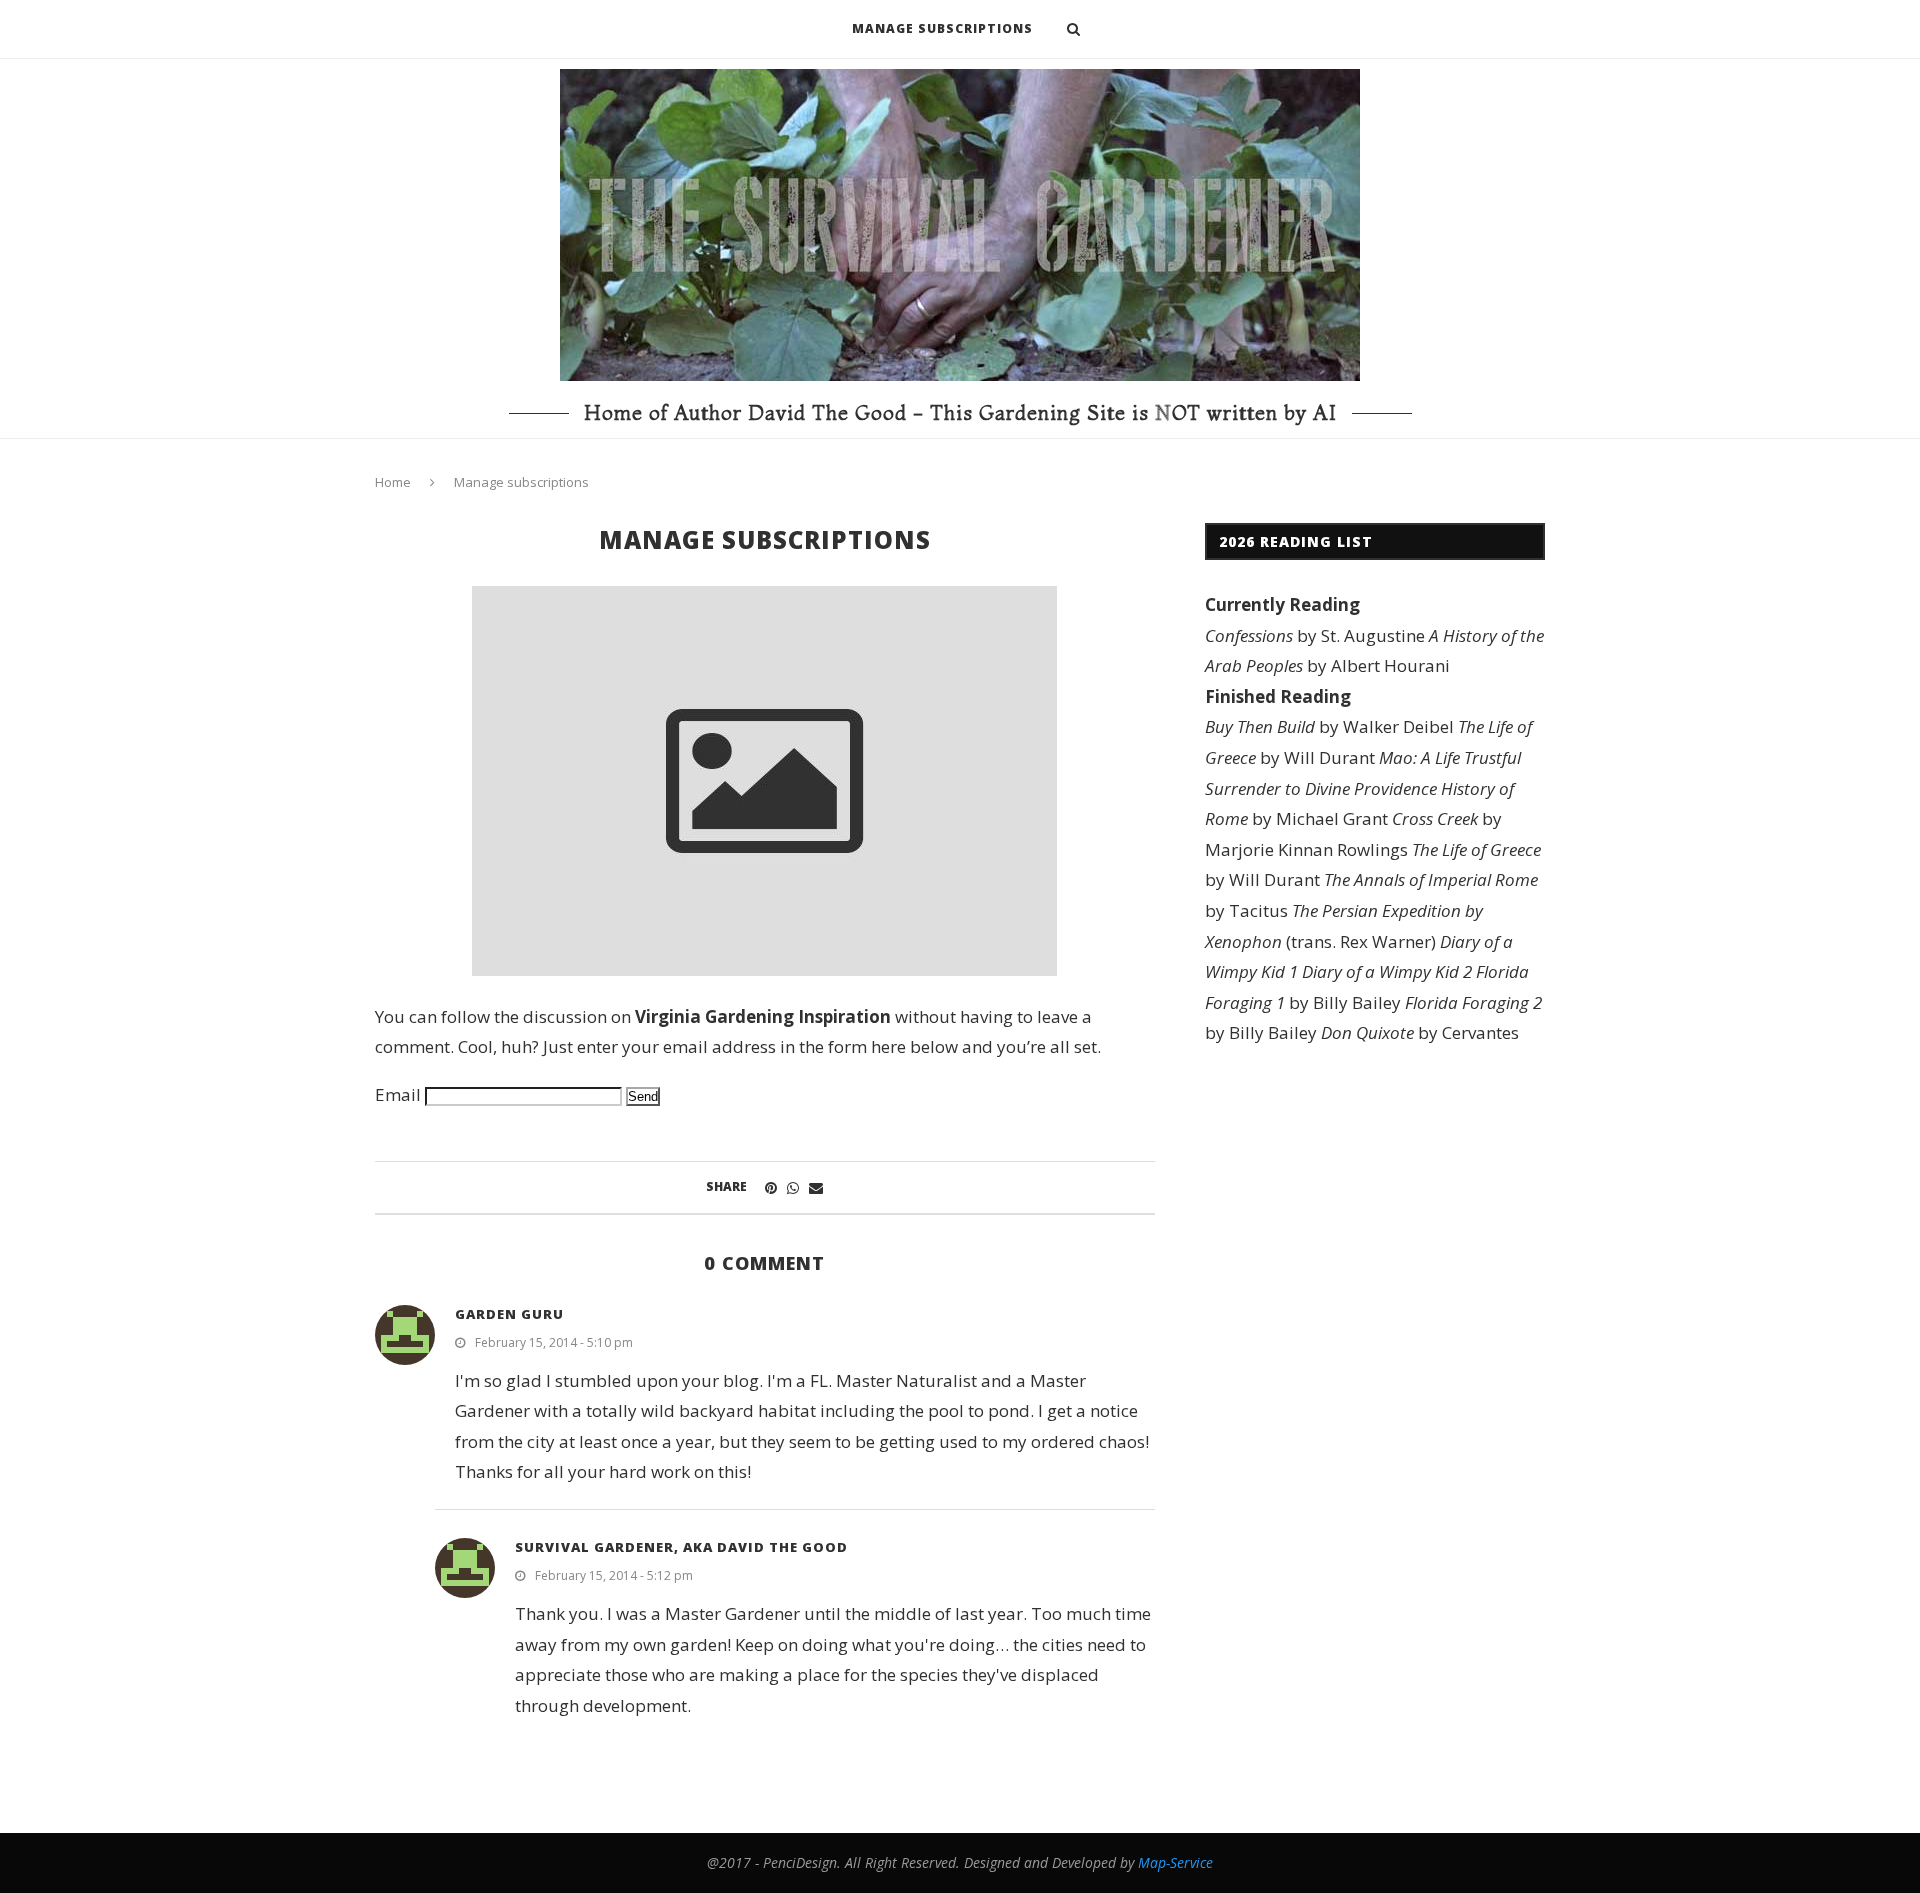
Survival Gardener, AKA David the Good (681, 1547)
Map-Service (1175, 1862)
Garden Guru (509, 1314)
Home (393, 482)
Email (398, 1094)
